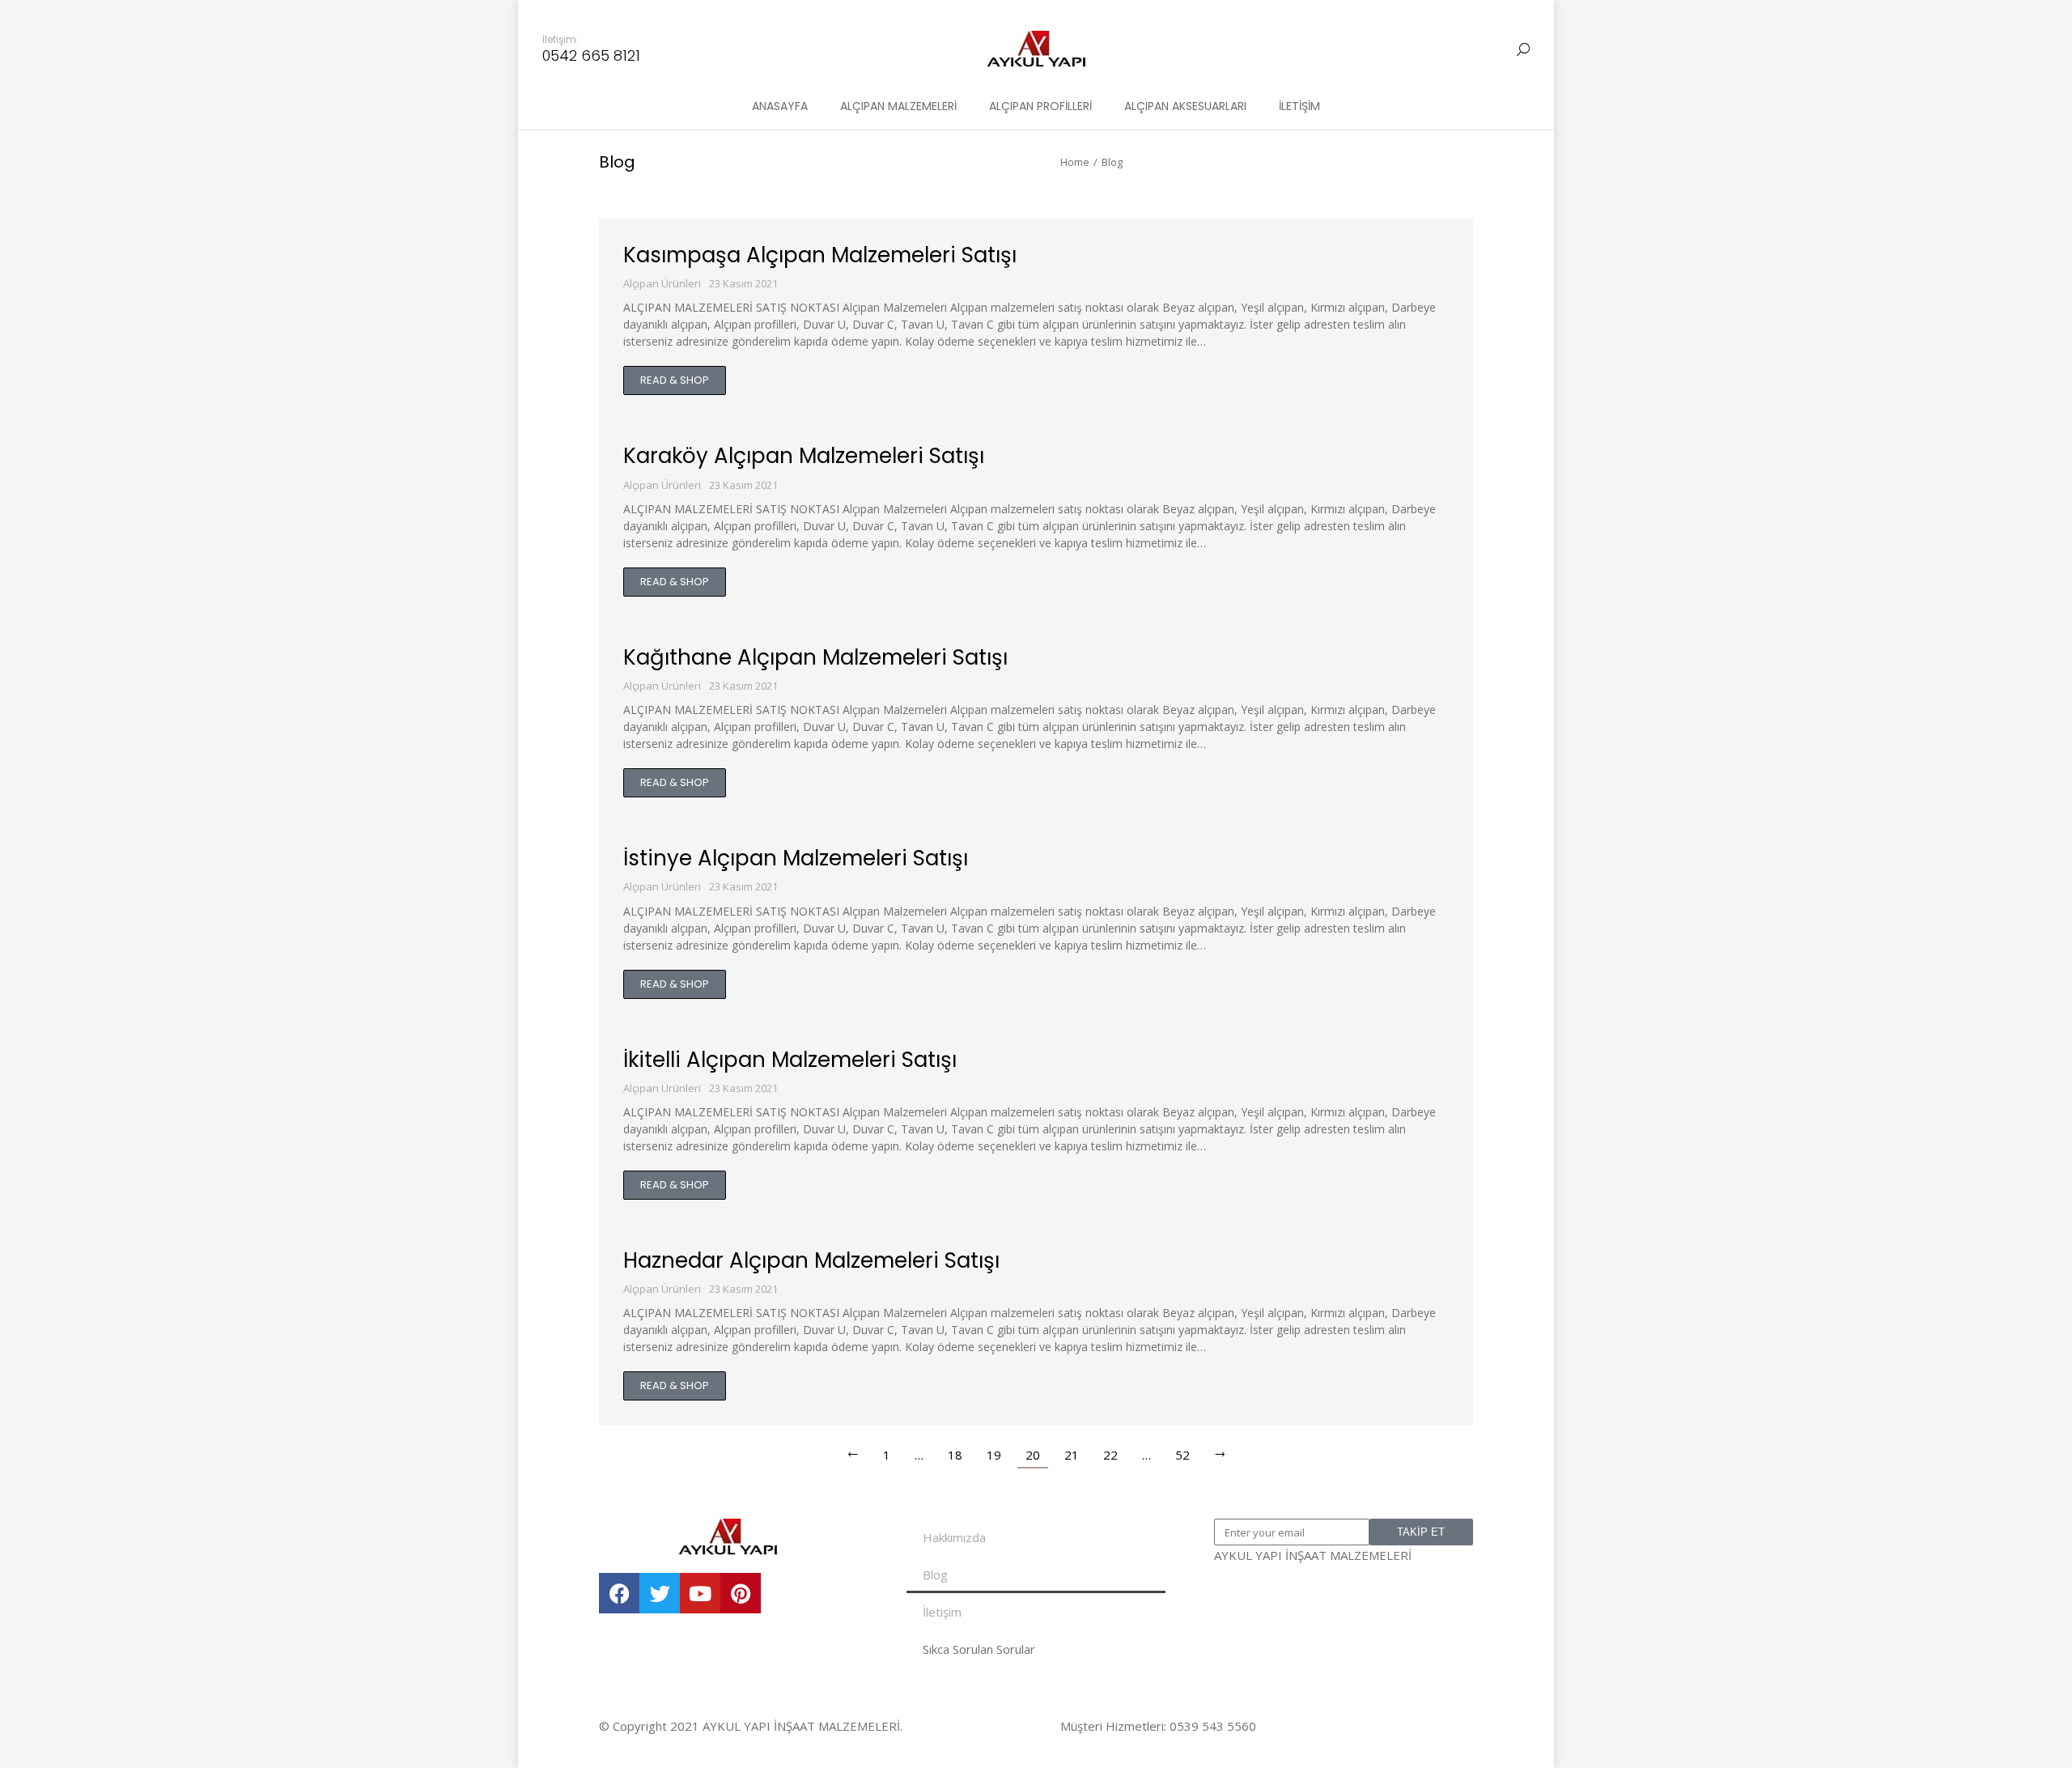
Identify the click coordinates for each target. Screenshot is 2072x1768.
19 (994, 1455)
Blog (935, 1575)
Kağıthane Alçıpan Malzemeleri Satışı (815, 657)
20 (1033, 1455)
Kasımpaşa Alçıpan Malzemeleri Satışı (820, 255)
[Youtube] (700, 1593)
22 (1110, 1455)
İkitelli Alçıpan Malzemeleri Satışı (790, 1060)
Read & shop (675, 380)
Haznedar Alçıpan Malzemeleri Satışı (811, 1260)
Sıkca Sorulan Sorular (979, 1649)
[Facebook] (619, 1593)
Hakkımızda (954, 1537)
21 (1072, 1455)
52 (1182, 1455)
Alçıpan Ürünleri (662, 283)
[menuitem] (780, 106)
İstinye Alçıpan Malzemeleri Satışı (796, 858)
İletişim (942, 1612)
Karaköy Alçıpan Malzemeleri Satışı (804, 456)
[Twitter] (660, 1593)
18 (955, 1455)
